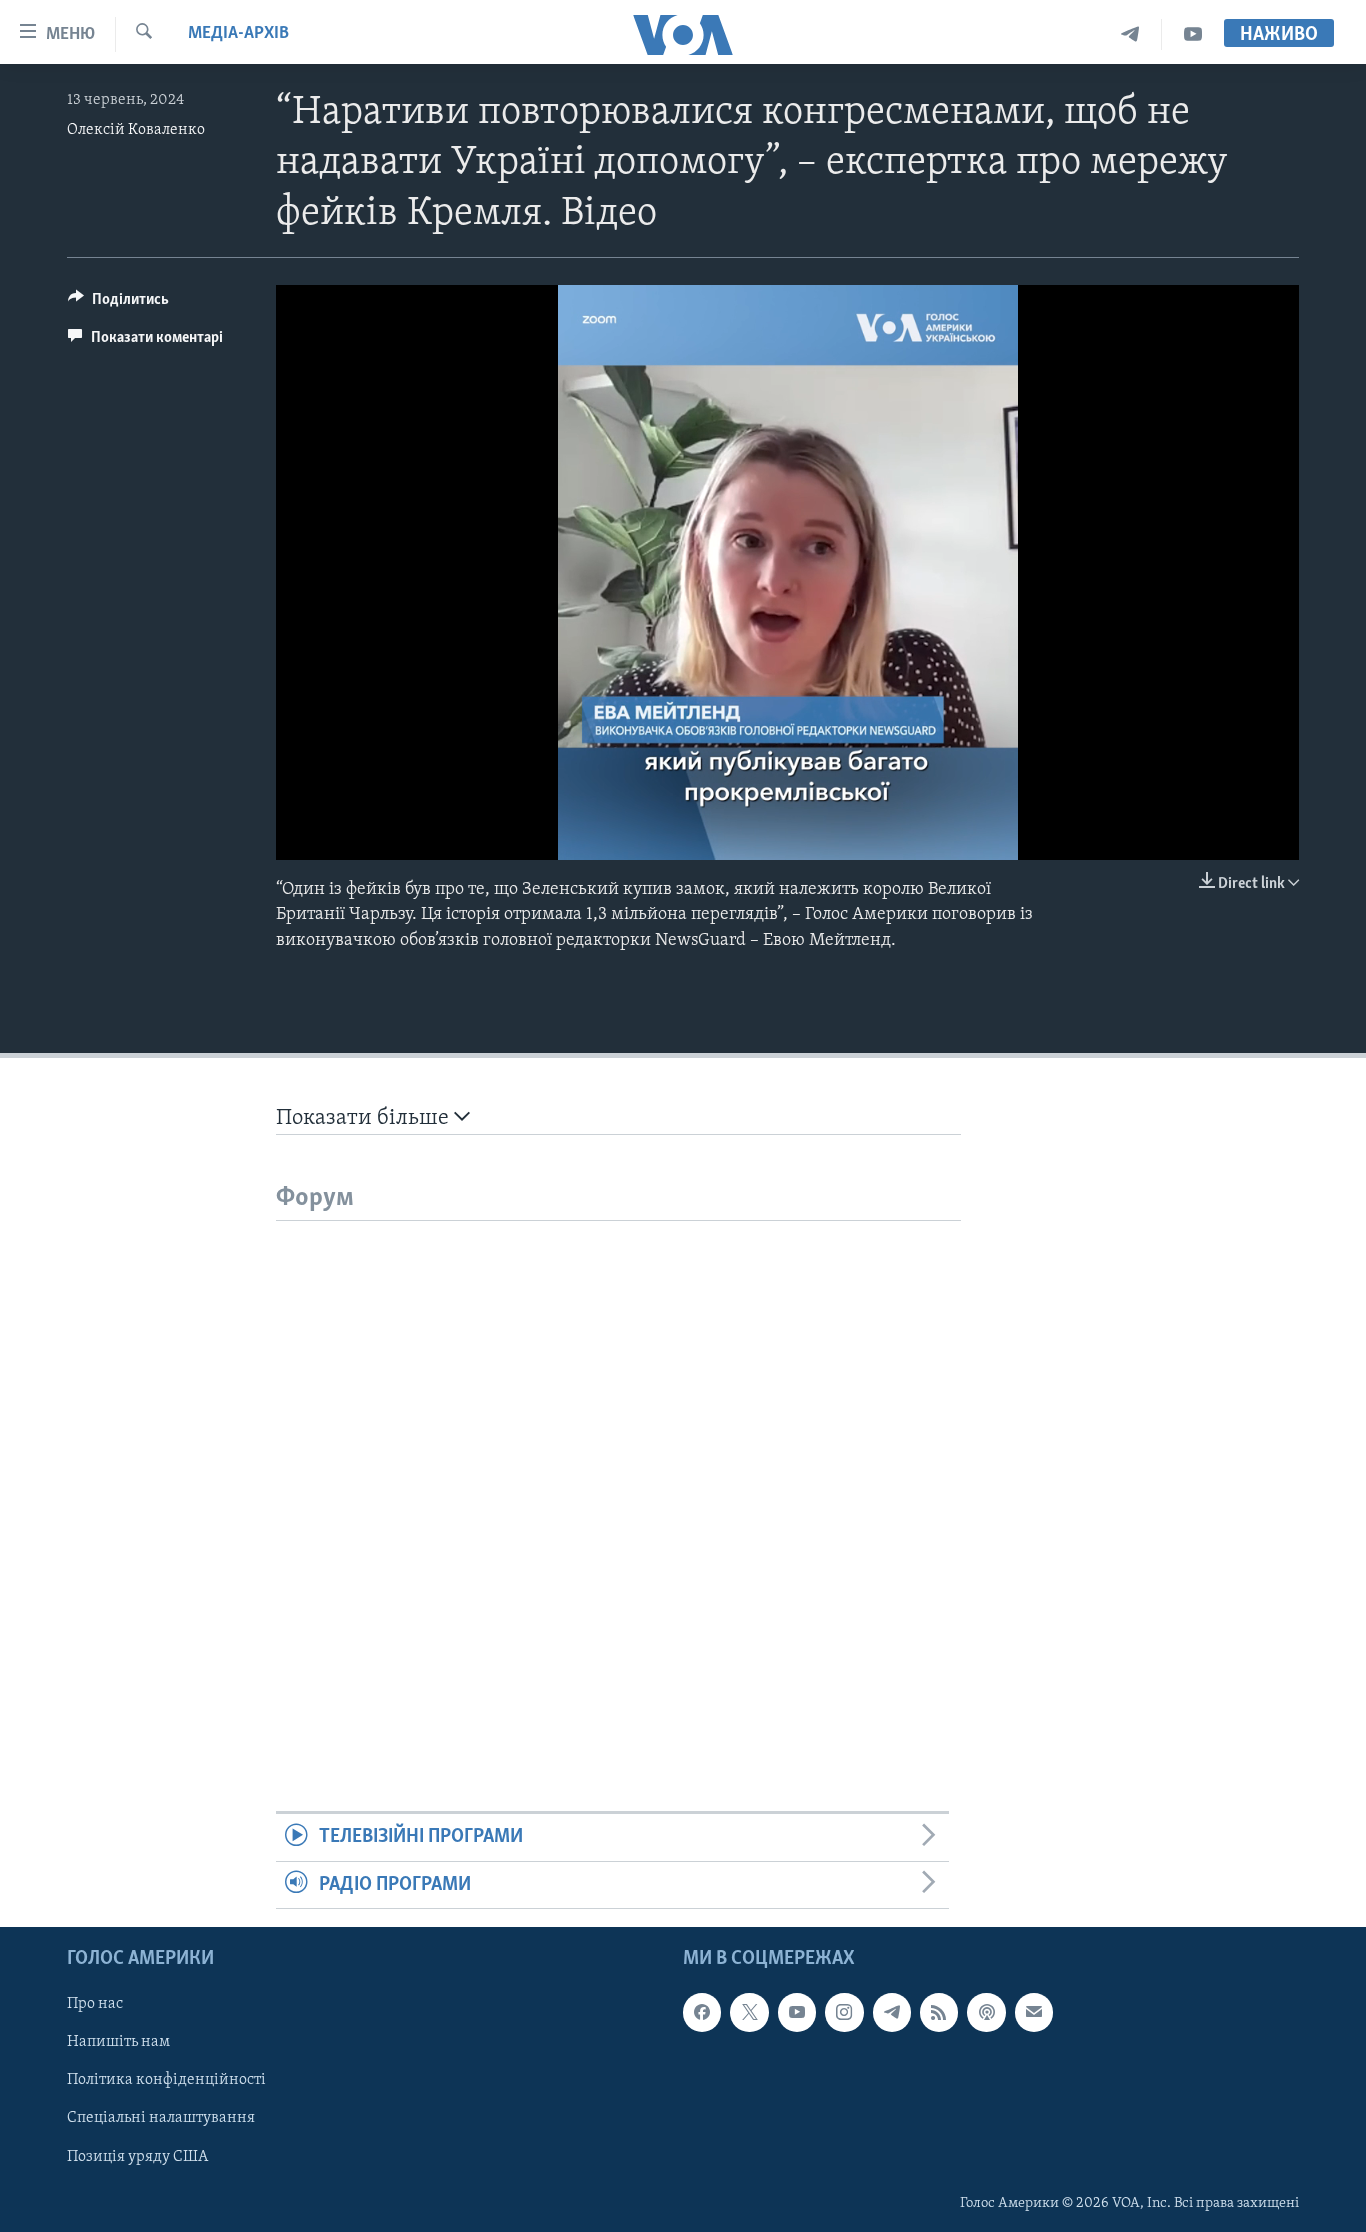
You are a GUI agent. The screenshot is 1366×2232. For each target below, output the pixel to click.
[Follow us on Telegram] (892, 2012)
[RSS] (939, 2012)
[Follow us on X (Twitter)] (749, 2012)
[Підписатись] (1034, 2012)
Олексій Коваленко (136, 130)
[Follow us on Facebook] (702, 2012)
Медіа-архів (238, 34)
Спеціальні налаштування (161, 2119)
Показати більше (365, 1118)
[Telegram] (1130, 34)
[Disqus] (618, 1471)
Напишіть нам (118, 2042)
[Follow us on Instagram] (844, 2012)
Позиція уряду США (137, 2157)
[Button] (118, 304)
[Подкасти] (986, 2012)
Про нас (95, 2004)
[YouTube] (1193, 34)
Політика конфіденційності (166, 2080)
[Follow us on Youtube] (797, 2012)
